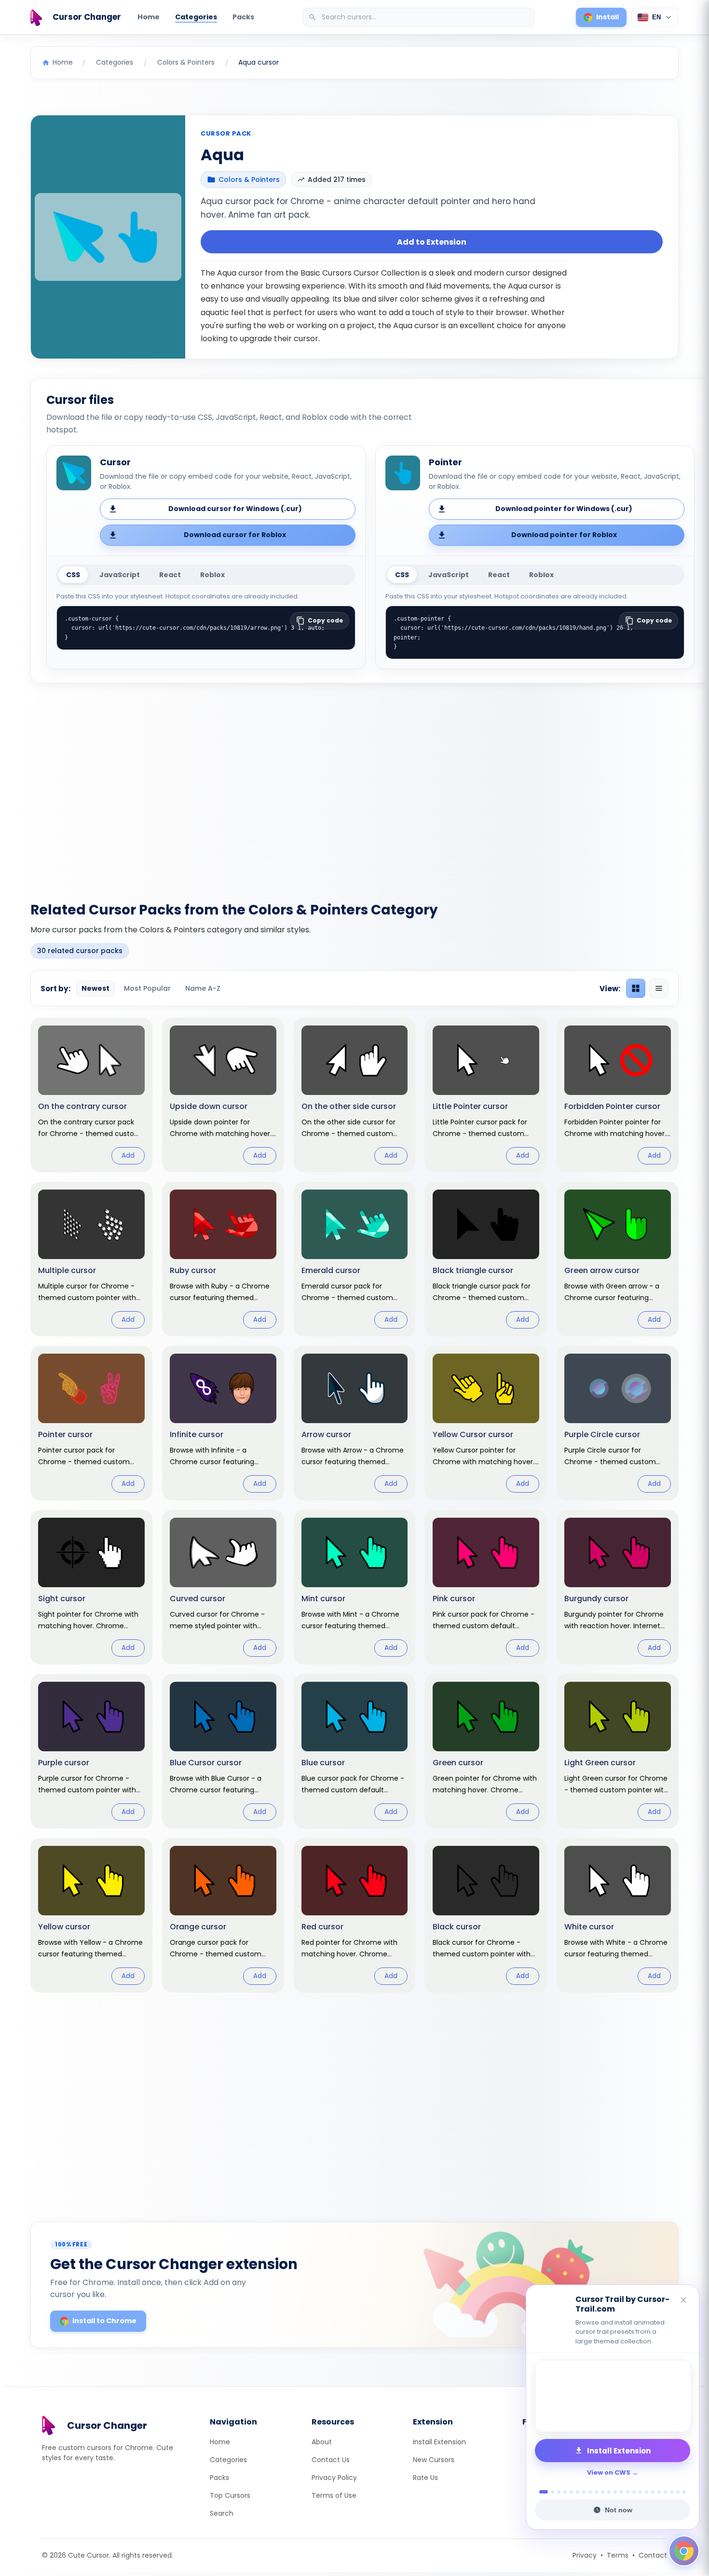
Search (222, 2513)
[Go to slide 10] (603, 2492)
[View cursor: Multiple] (91, 1259)
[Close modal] (463, 1226)
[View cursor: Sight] (91, 1587)
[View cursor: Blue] (355, 1751)
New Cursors (434, 2460)
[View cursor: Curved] (223, 1587)
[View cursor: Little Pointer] (486, 1095)
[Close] (684, 2301)
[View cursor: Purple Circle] (618, 1423)
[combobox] (420, 17)
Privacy (585, 2555)
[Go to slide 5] (571, 2492)
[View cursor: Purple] (91, 1751)
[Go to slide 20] (665, 2492)
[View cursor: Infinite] (223, 1423)
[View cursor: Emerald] (355, 1259)
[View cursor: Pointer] (91, 1423)
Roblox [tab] (212, 575)
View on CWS (609, 2472)
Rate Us (425, 2478)
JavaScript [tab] (120, 575)
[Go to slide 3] (559, 2492)
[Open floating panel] (684, 2551)
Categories (196, 17)
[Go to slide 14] (628, 2492)
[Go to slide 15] (634, 2492)
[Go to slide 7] (584, 2492)
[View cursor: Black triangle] (486, 1259)
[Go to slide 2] (550, 2492)
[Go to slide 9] (596, 2492)
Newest (95, 988)
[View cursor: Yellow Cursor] (486, 1423)
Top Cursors (230, 2495)
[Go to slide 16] (640, 2492)
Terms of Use (334, 2495)
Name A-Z (203, 988)
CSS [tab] (73, 575)
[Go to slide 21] (672, 2492)
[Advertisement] (354, 787)
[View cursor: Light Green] (618, 1751)
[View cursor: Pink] (486, 1587)
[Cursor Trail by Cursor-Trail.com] (613, 2396)
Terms (618, 2555)
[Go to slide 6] (578, 2492)
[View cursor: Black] (486, 1915)
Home (149, 17)
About (322, 2442)
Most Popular (147, 988)
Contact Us (331, 2460)
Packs (243, 17)
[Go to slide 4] (565, 2492)
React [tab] (170, 575)
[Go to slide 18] (653, 2492)
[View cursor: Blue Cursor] (223, 1751)
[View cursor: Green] (486, 1751)
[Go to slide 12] (615, 2492)
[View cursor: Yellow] (91, 1915)
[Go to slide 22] (678, 2492)
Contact (653, 2555)
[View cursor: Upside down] (223, 1095)
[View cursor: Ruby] (223, 1259)
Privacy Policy (334, 2478)
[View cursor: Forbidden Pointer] (618, 1095)
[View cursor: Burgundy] (618, 1587)
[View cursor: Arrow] (355, 1423)
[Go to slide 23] (684, 2492)
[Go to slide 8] (590, 2492)
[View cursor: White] (618, 1915)
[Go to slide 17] (647, 2492)
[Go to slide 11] (609, 2492)
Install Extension (439, 2442)
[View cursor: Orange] (223, 1915)
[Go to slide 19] (659, 2492)
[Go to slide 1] (541, 2492)
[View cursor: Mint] (355, 1587)
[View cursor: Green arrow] (618, 1259)
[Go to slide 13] (621, 2492)
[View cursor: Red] (355, 1915)
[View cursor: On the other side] (355, 1095)
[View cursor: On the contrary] (91, 1095)
